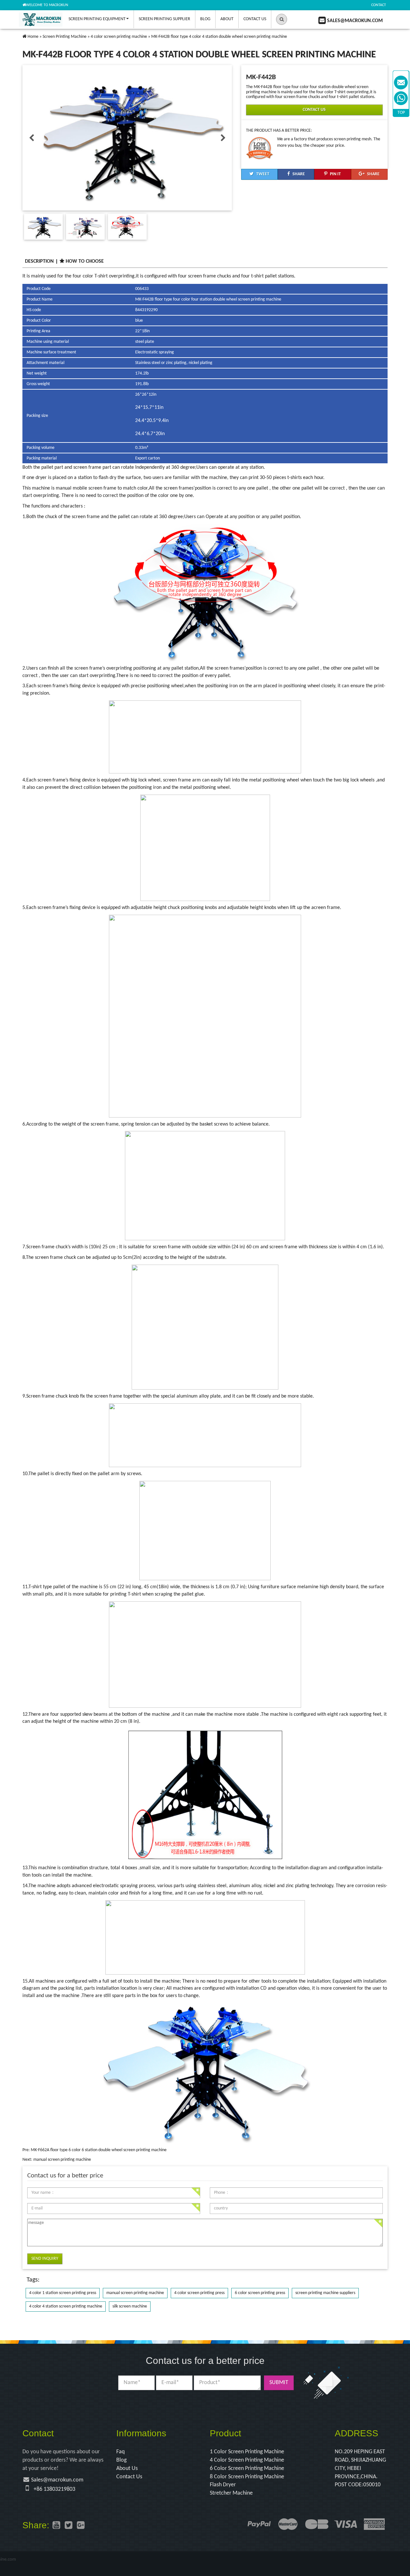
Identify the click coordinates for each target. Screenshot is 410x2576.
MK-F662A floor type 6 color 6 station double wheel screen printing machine (99, 2150)
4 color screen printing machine (119, 37)
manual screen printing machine (62, 2160)
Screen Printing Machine (65, 37)
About (227, 19)
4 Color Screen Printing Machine (247, 2460)
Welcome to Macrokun (47, 5)
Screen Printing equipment (97, 19)
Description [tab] (39, 261)
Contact (379, 5)
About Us (127, 2469)
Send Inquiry (45, 2259)
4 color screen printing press (199, 2293)
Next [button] (223, 138)
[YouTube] (56, 2526)
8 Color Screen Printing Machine (247, 2477)
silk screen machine (130, 2306)
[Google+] (81, 2526)
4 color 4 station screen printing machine (66, 2306)
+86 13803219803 (54, 2489)
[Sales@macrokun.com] (401, 83)
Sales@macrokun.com (57, 2480)
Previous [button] (31, 138)
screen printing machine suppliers (325, 2293)
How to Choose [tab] (85, 261)
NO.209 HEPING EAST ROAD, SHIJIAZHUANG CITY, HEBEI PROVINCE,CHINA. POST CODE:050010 (360, 2468)
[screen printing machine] (25, 37)
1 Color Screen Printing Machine (247, 2452)
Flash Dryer (223, 2485)
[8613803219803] (401, 98)
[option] (127, 138)
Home (33, 37)
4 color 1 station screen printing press (63, 2293)
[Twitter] (69, 2526)
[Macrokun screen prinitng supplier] (41, 19)
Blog (205, 19)
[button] (282, 19)
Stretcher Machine (231, 2493)
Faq (120, 2452)
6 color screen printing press (260, 2293)
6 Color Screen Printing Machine (247, 2469)
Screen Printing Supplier (164, 19)
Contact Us (255, 19)
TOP (401, 113)
